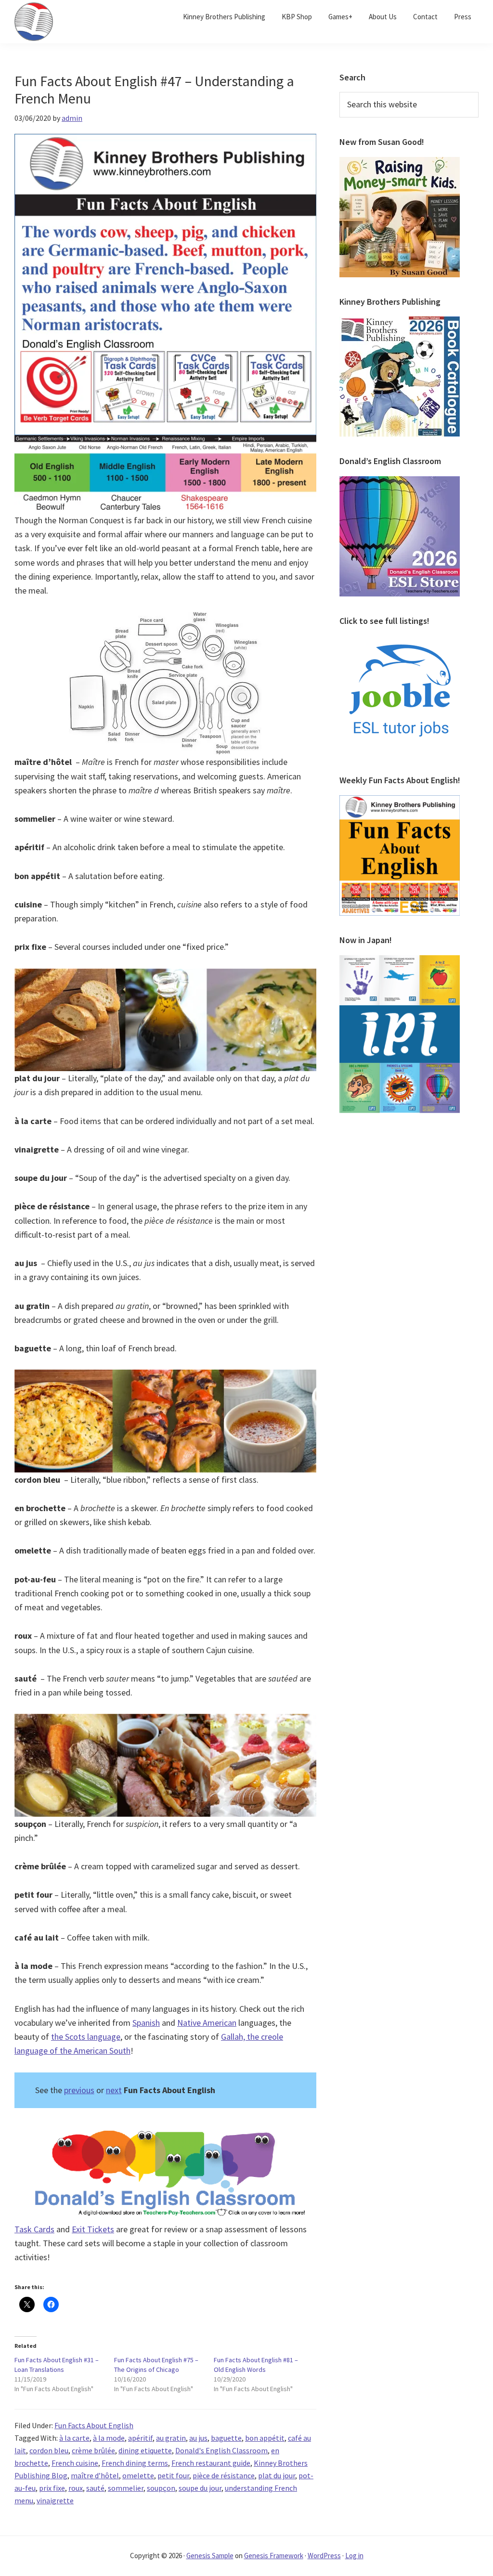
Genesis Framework (274, 2556)
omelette (138, 2475)
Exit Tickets (93, 2229)
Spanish (146, 2023)
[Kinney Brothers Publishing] (400, 322)
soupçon (161, 2488)
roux (76, 2488)
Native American (207, 2023)
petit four (173, 2475)
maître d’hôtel (95, 2475)
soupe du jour (200, 2488)
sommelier (126, 2488)
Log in (354, 2556)
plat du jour (277, 2475)
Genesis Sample (210, 2556)
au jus (198, 2438)
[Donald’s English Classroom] (400, 482)
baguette (226, 2438)
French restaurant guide (211, 2463)
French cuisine (75, 2463)
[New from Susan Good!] (400, 163)
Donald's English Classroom (221, 2450)
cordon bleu (49, 2450)
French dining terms (135, 2463)
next (114, 2090)
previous (79, 2090)
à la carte (74, 2438)
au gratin (171, 2438)
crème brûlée (93, 2450)
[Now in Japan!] (400, 961)
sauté (95, 2488)
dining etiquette (145, 2450)
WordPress (324, 2556)
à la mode (109, 2438)
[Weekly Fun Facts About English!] (400, 801)
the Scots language (86, 2037)
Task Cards (34, 2229)
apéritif (140, 2438)
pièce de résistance (224, 2475)
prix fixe (52, 2488)
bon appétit (265, 2438)
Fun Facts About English (94, 2425)
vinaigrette (55, 2500)
